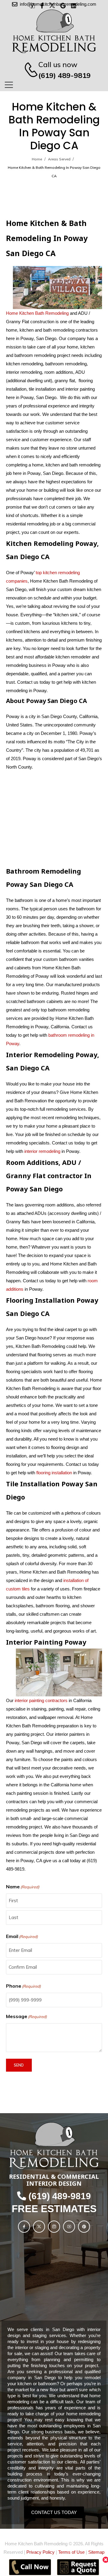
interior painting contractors (41, 1700)
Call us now (58, 64)
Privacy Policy (40, 2552)
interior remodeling (42, 1151)
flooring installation (54, 1473)
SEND (19, 2065)
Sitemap (96, 2552)
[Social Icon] (24, 2227)
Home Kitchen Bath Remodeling (37, 313)
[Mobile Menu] (9, 85)
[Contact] (28, 70)
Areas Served (59, 159)
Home (37, 159)
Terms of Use (71, 2552)
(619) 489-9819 (64, 75)
